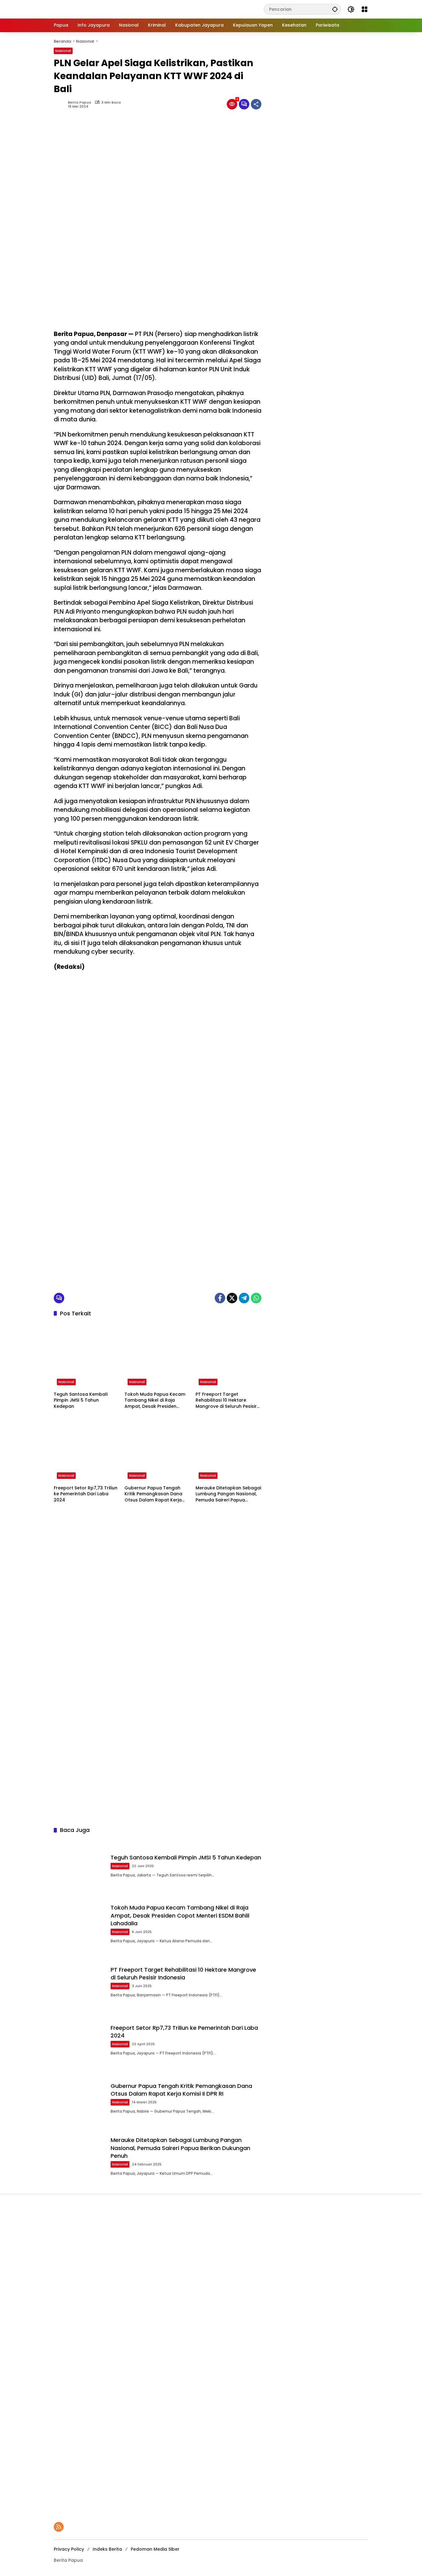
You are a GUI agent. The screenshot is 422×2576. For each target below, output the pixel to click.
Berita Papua (80, 102)
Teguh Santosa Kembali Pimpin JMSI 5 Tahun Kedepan (81, 1400)
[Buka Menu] (365, 9)
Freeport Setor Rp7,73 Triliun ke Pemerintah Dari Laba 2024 (86, 1494)
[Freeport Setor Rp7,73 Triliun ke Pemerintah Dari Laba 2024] (87, 1449)
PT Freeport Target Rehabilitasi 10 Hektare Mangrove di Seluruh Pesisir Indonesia (226, 1401)
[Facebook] (220, 1298)
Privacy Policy (69, 2549)
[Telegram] (244, 1298)
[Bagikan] (256, 104)
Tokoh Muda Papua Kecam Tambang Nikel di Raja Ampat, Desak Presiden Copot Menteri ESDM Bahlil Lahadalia (155, 1401)
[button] (335, 9)
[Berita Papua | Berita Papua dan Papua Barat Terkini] (95, 9)
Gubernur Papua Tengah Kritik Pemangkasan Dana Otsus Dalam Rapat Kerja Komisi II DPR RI (153, 1494)
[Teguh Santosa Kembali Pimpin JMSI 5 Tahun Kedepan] (87, 1355)
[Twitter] (232, 1298)
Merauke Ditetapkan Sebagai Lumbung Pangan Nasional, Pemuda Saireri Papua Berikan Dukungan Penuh (228, 1494)
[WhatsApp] (256, 1298)
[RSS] (59, 2527)
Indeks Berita (107, 2549)
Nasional (63, 51)
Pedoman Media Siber (155, 2549)
